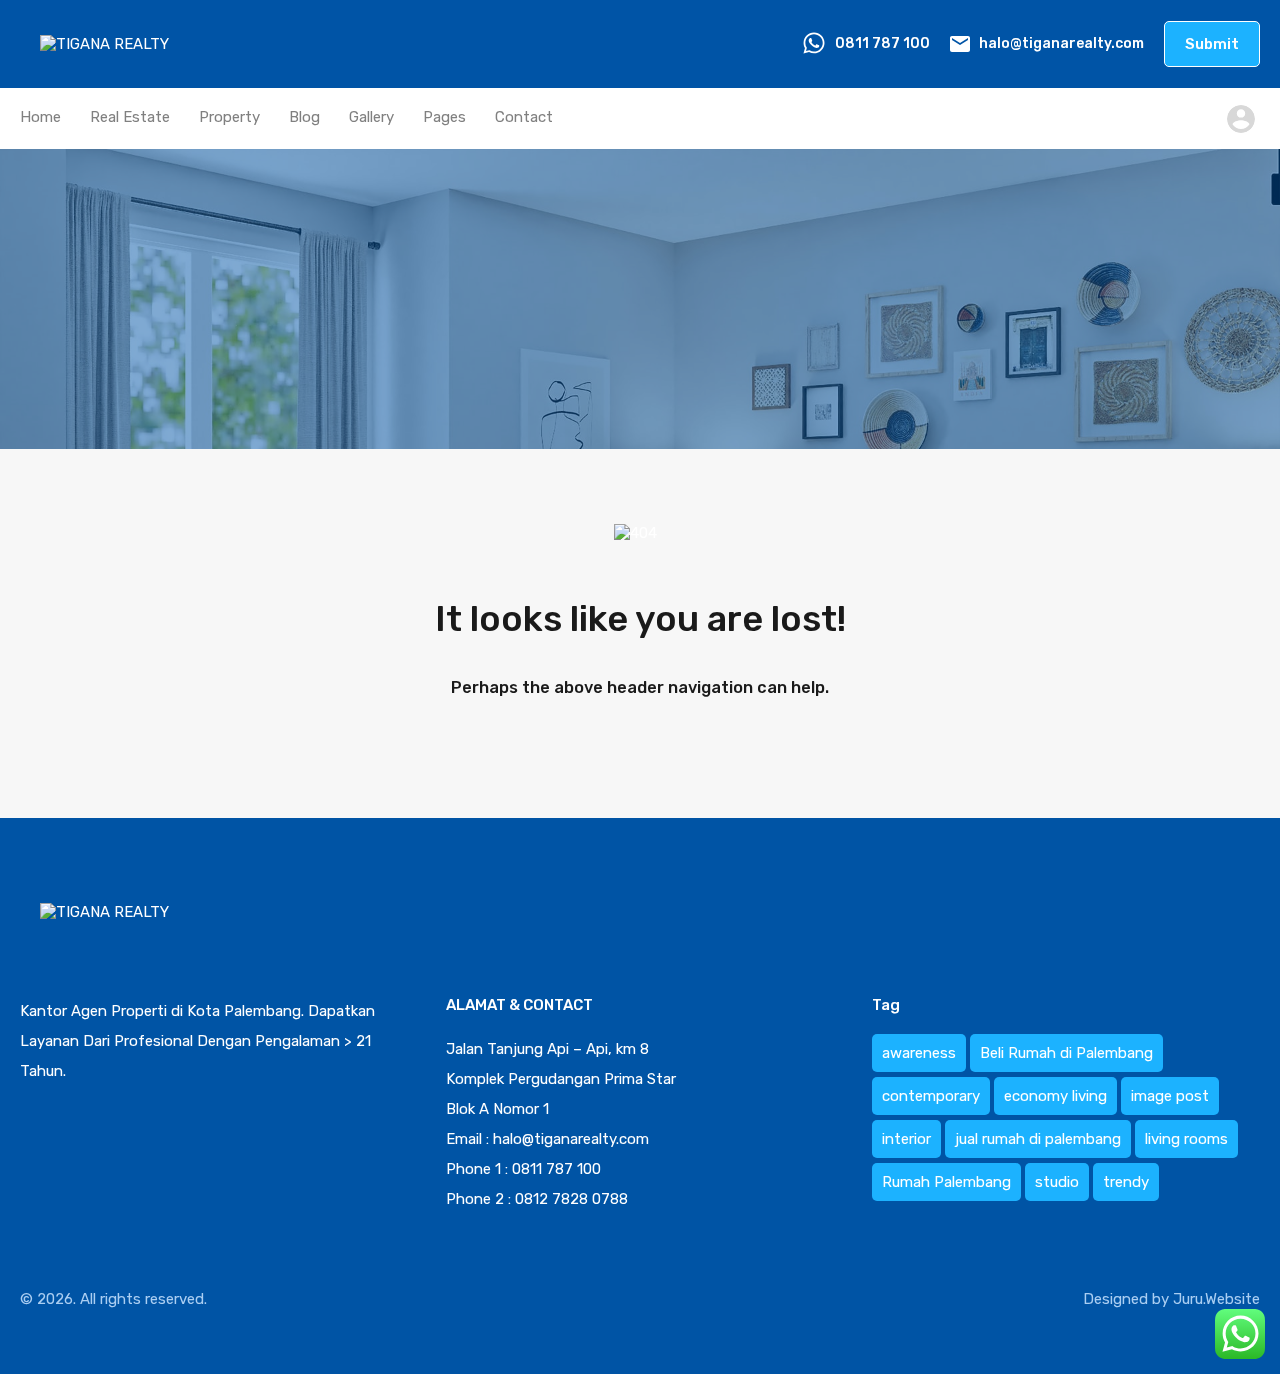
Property (229, 117)
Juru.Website (1216, 1299)
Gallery (371, 117)
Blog (304, 117)
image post (1170, 1096)
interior (906, 1139)
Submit (1212, 44)
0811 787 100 (882, 43)
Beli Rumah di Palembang (1066, 1053)
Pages (444, 117)
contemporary (931, 1096)
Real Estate (130, 117)
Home (40, 117)
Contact (524, 117)
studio (1057, 1182)
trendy (1126, 1182)
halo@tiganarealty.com (1061, 43)
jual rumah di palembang (1038, 1139)
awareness (919, 1053)
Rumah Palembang (946, 1182)
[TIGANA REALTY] (109, 59)
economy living (1055, 1096)
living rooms (1186, 1139)
